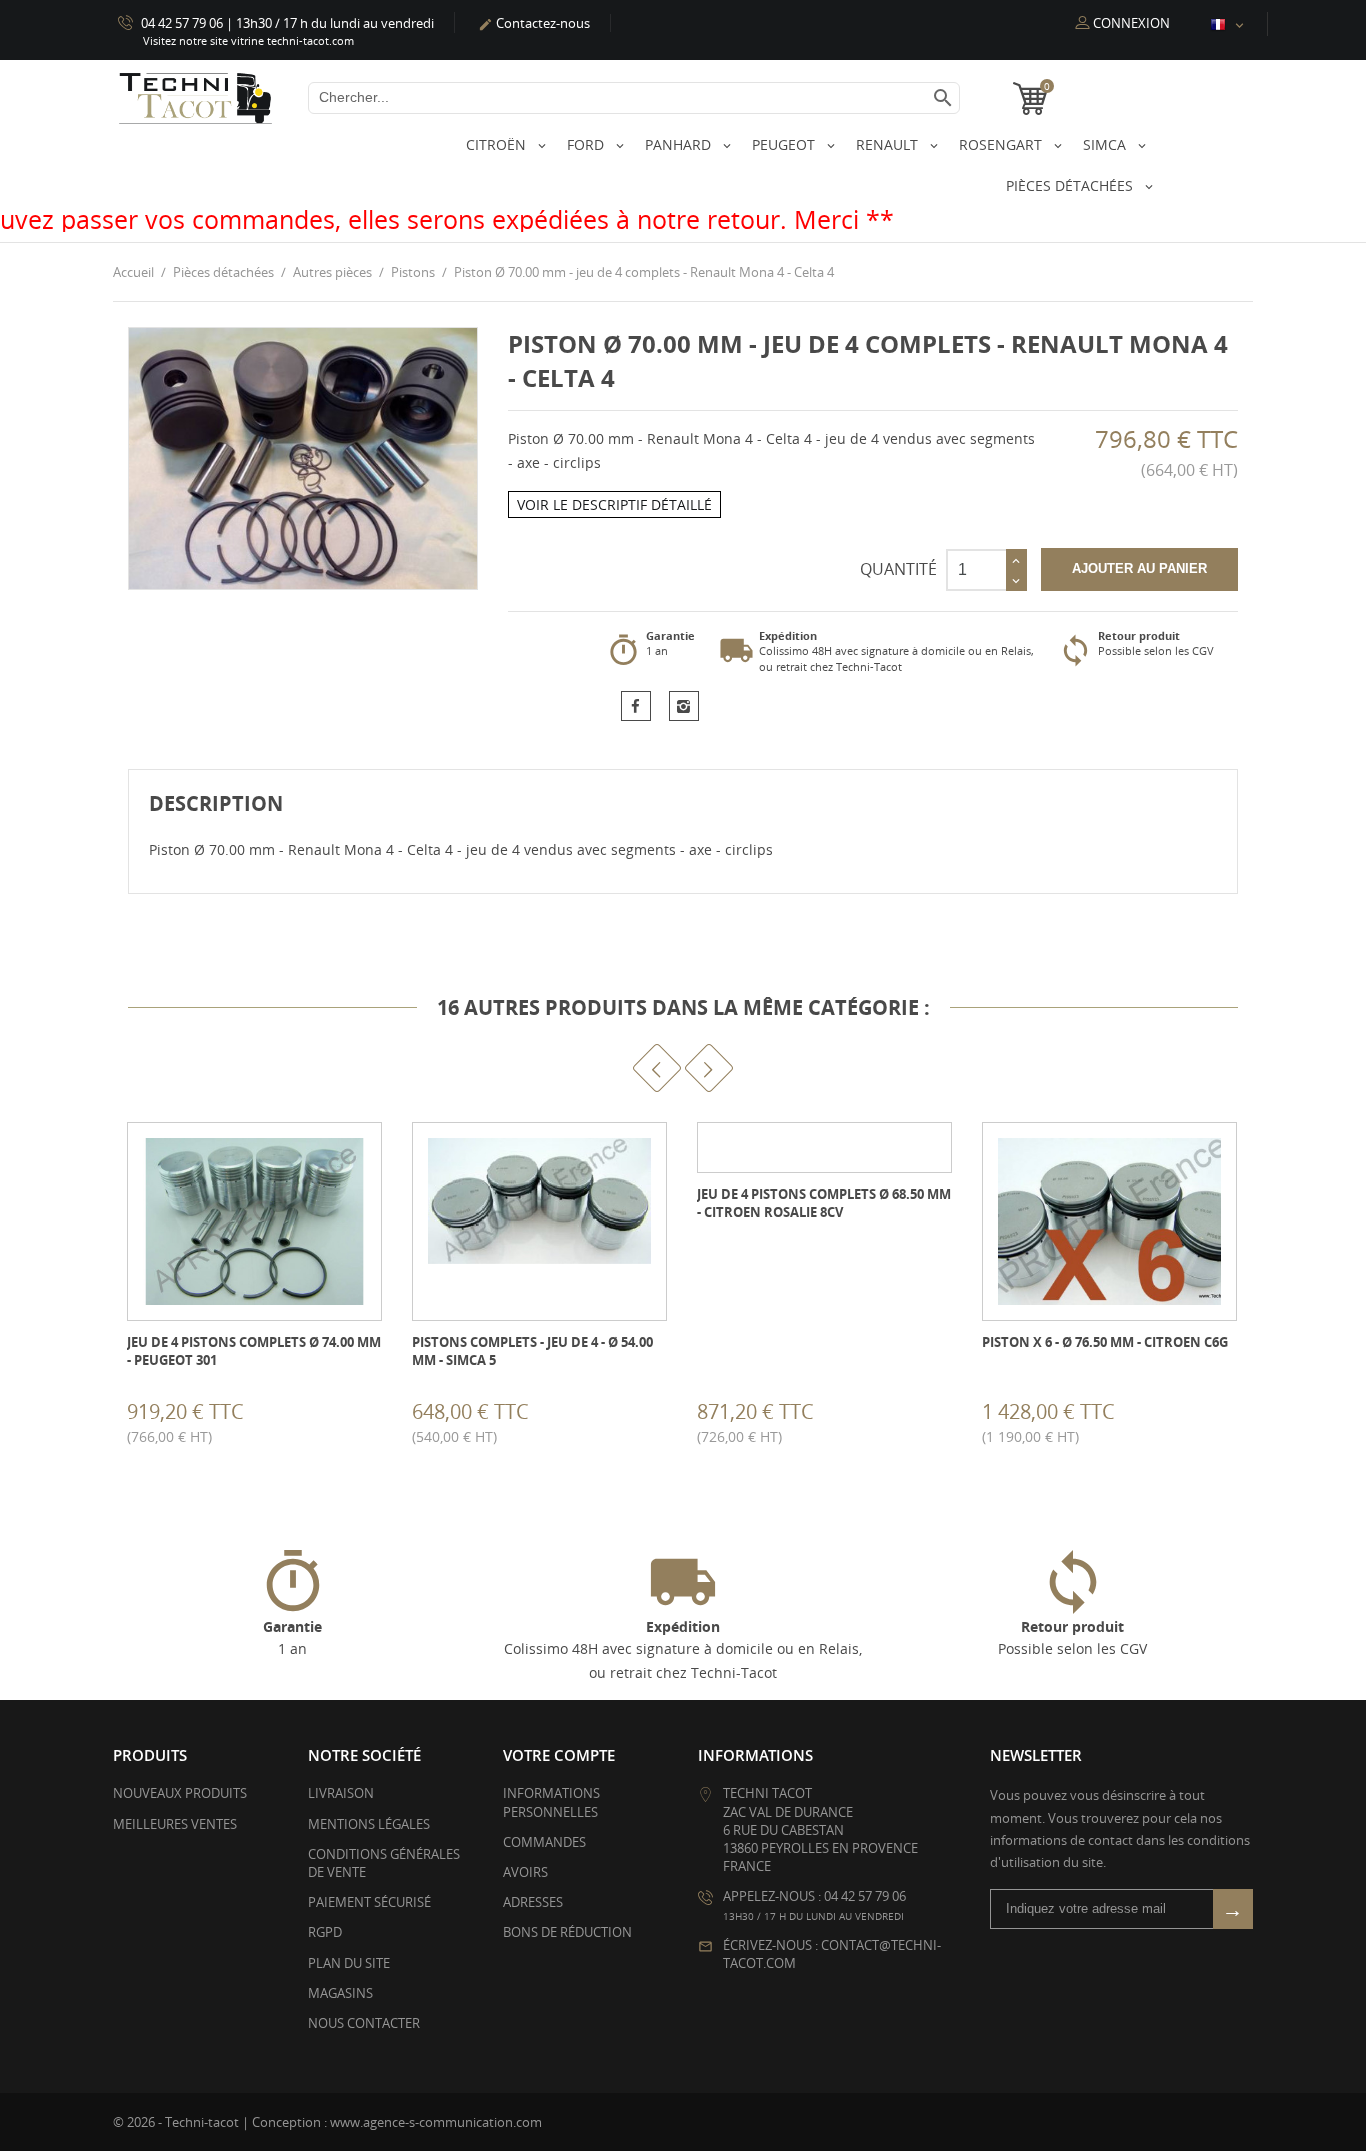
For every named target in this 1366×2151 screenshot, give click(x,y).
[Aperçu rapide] (228, 1419)
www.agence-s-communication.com (436, 2122)
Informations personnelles (551, 1802)
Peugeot (785, 144)
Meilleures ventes (175, 1824)
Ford (587, 144)
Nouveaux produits (180, 1793)
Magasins (340, 1993)
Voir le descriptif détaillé (614, 504)
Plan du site (349, 1963)
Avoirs (525, 1872)
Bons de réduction (567, 1932)
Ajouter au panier (1139, 568)
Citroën (498, 144)
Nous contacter (364, 2023)
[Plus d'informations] (273, 1419)
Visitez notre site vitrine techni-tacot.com (248, 40)
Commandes (544, 1842)
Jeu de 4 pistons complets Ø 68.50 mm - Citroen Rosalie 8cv (824, 1203)
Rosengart (1002, 144)
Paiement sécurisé (369, 1902)
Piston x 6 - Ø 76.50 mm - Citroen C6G (1105, 1342)
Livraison (341, 1793)
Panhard (680, 144)
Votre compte (559, 1755)
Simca (1106, 144)
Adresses (533, 1902)
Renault (889, 144)
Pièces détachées (1071, 185)
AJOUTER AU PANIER (129, 1419)
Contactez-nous (534, 23)
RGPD (325, 1932)
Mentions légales (369, 1824)
